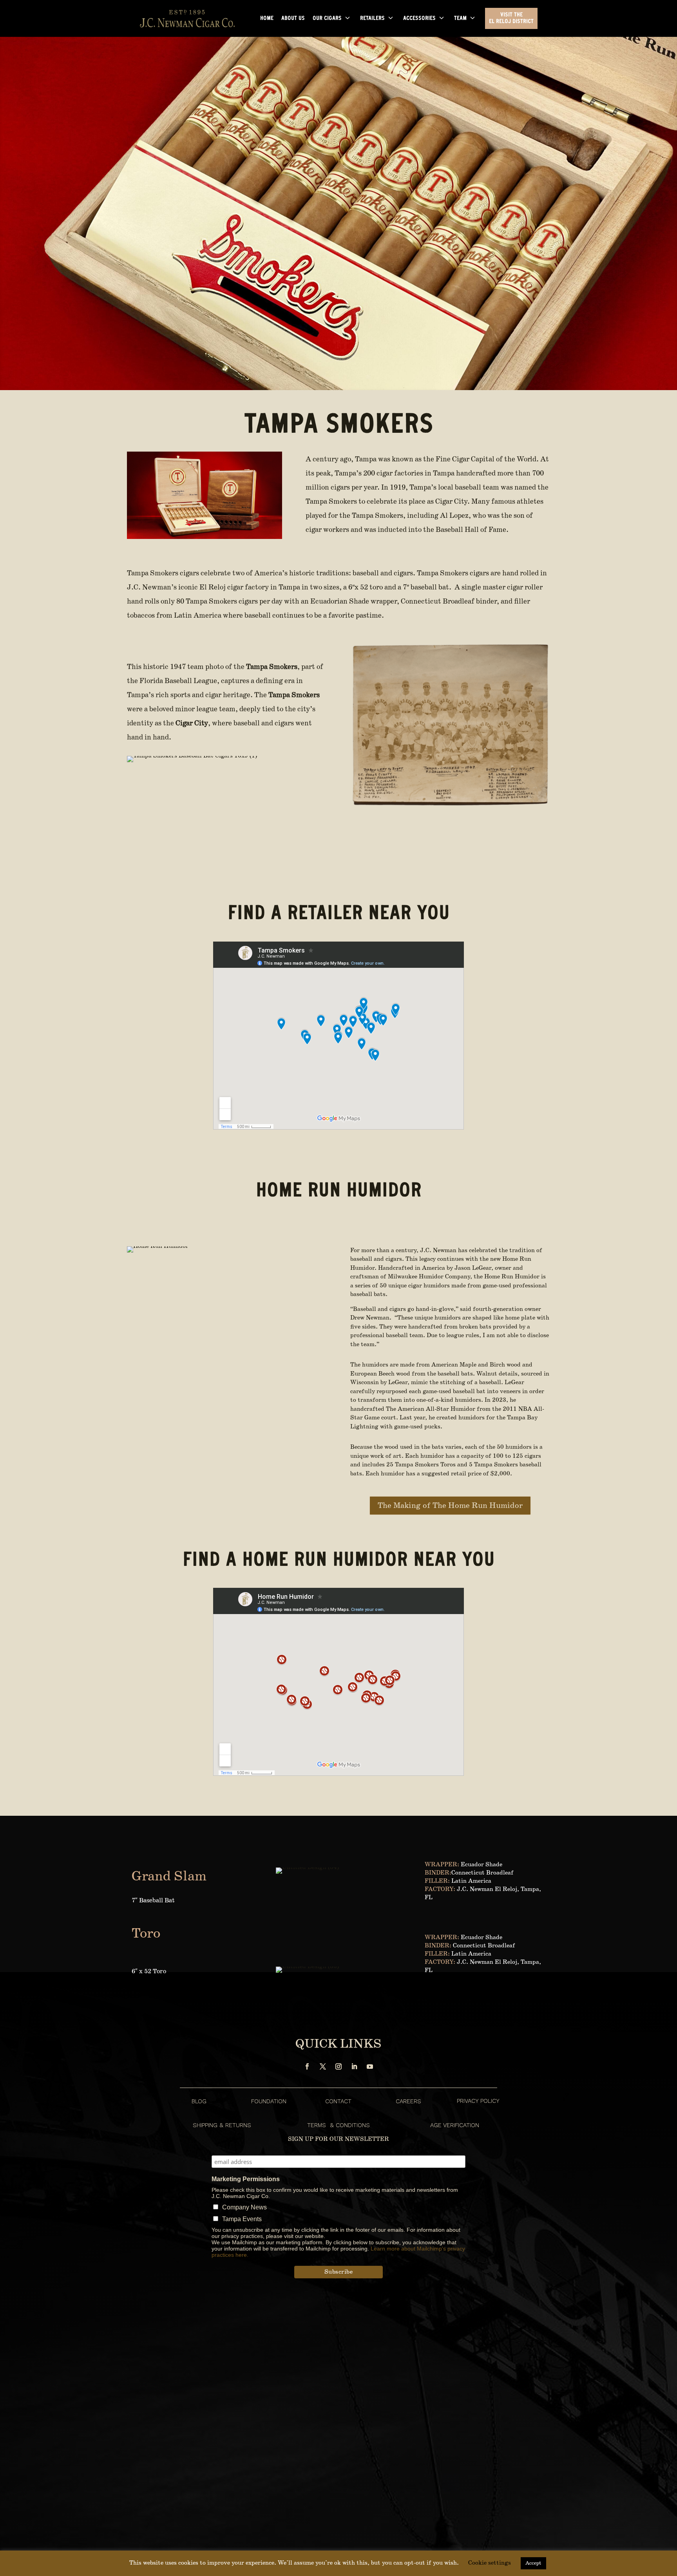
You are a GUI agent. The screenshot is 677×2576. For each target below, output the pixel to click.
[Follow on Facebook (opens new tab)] (307, 2066)
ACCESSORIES (419, 19)
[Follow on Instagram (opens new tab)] (338, 2066)
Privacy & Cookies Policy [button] (604, 2570)
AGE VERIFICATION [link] (455, 2125)
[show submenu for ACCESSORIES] (442, 18)
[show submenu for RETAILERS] (391, 18)
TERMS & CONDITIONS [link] (338, 2125)
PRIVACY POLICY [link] (478, 2101)
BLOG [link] (199, 2101)
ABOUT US (293, 19)
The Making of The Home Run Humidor (450, 1506)
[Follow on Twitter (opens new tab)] (323, 2066)
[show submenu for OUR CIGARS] (348, 18)
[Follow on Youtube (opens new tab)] (370, 2066)
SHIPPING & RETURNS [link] (222, 2125)
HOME (267, 19)
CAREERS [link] (408, 2101)
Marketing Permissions (246, 2179)
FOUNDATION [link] (269, 2101)
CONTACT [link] (338, 2101)
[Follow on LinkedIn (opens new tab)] (354, 2066)
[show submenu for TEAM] (472, 18)
